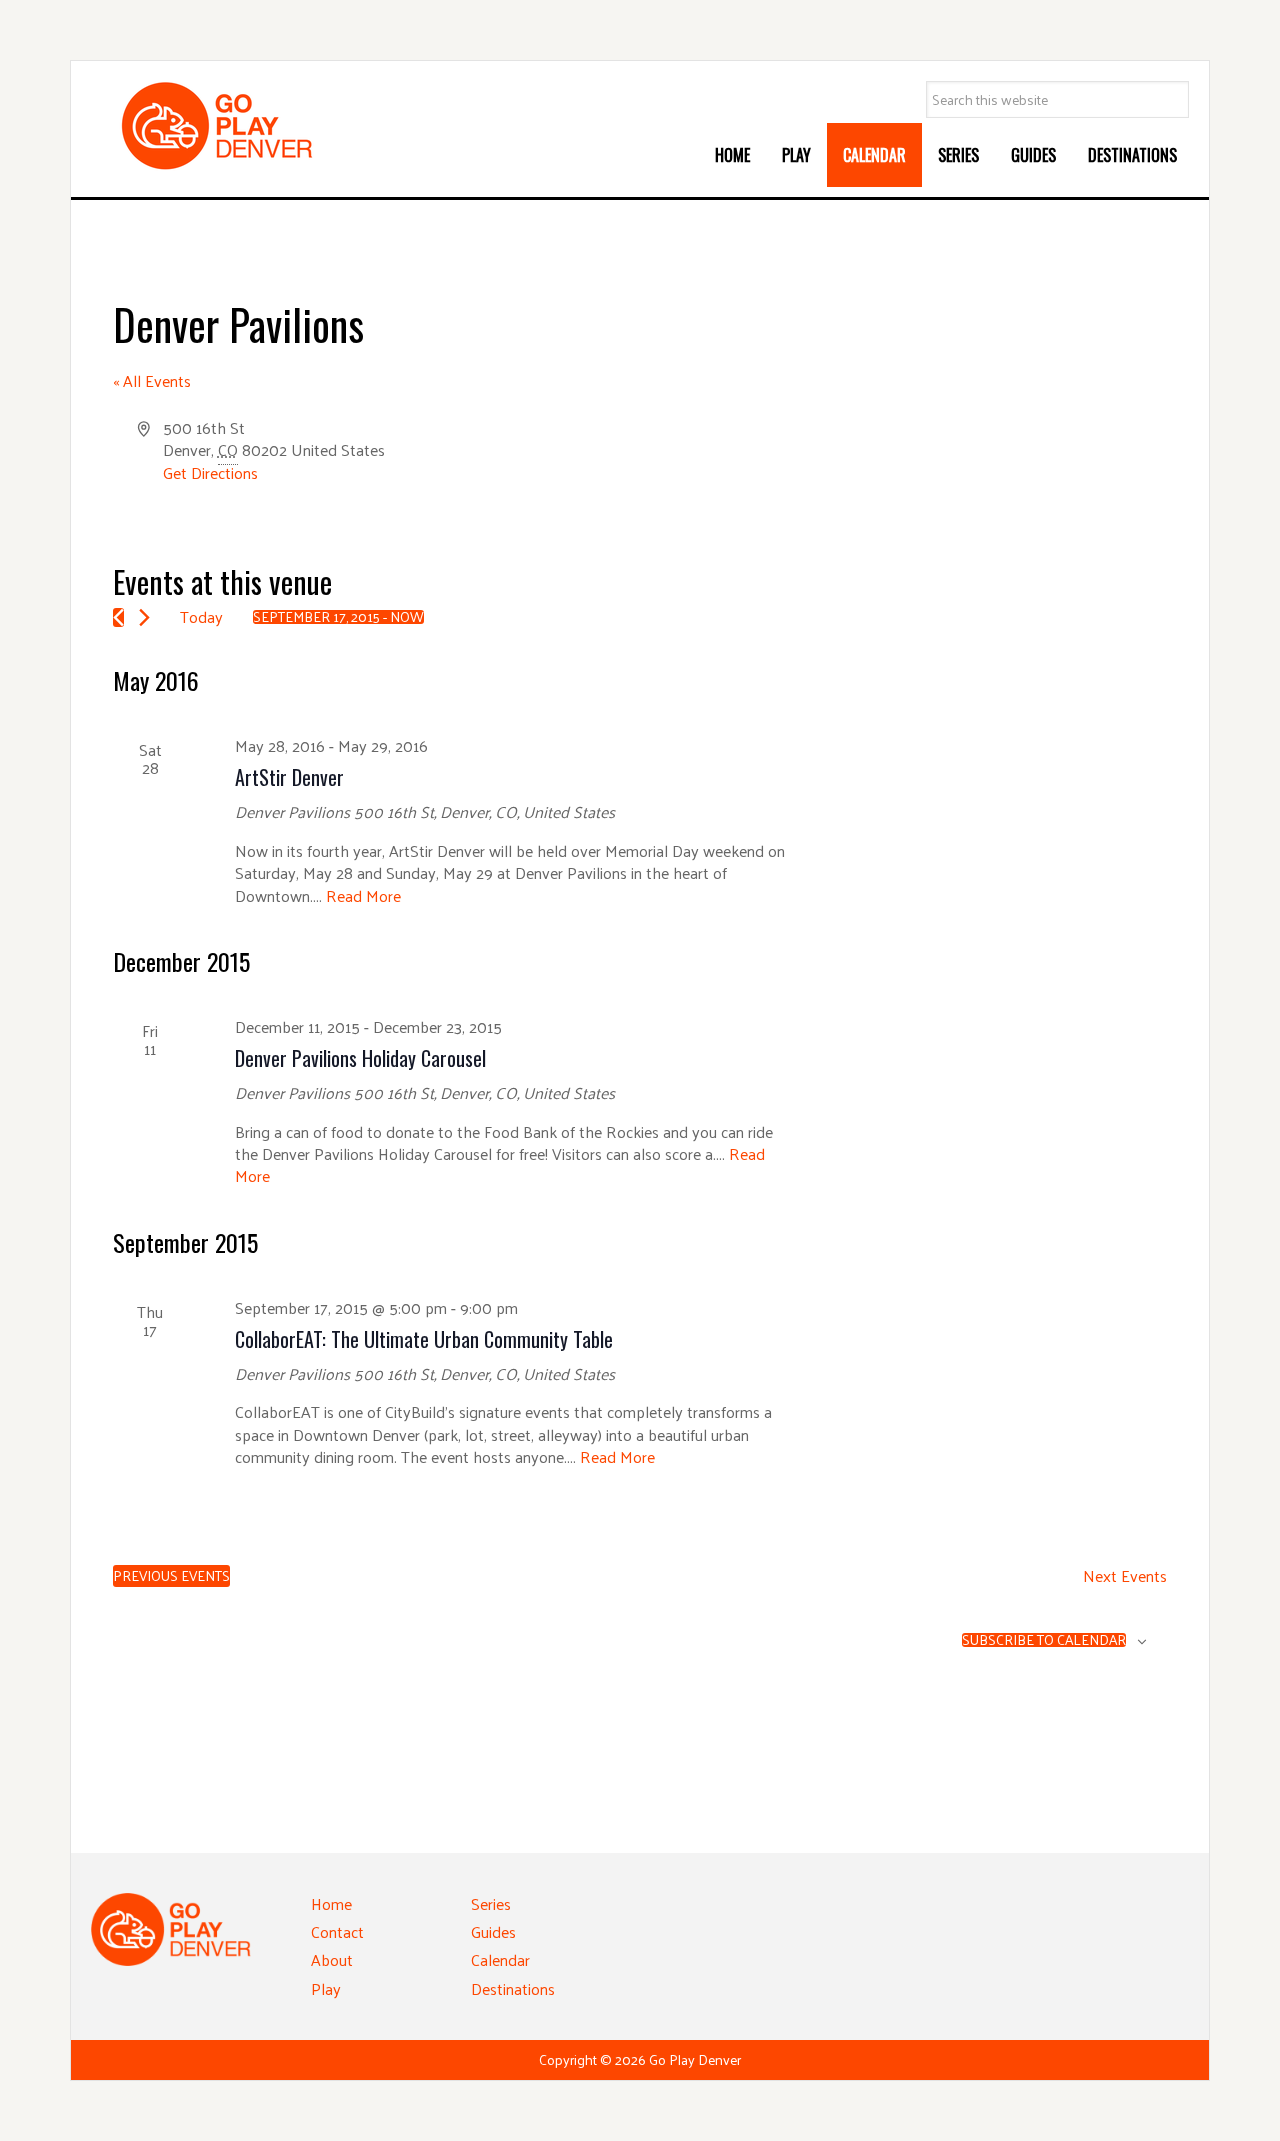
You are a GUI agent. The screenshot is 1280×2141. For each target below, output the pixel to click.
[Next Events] (144, 617)
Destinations (513, 1988)
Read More (363, 895)
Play (326, 1988)
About (332, 1959)
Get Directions (210, 472)
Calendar (500, 1959)
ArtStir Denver (289, 777)
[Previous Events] (118, 617)
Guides (493, 1931)
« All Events (152, 380)
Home (331, 1903)
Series (491, 1903)
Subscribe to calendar (1044, 1640)
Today (201, 616)
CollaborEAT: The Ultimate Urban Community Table (424, 1339)
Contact (337, 1931)
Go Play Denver (241, 126)
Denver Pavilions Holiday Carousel (360, 1058)
